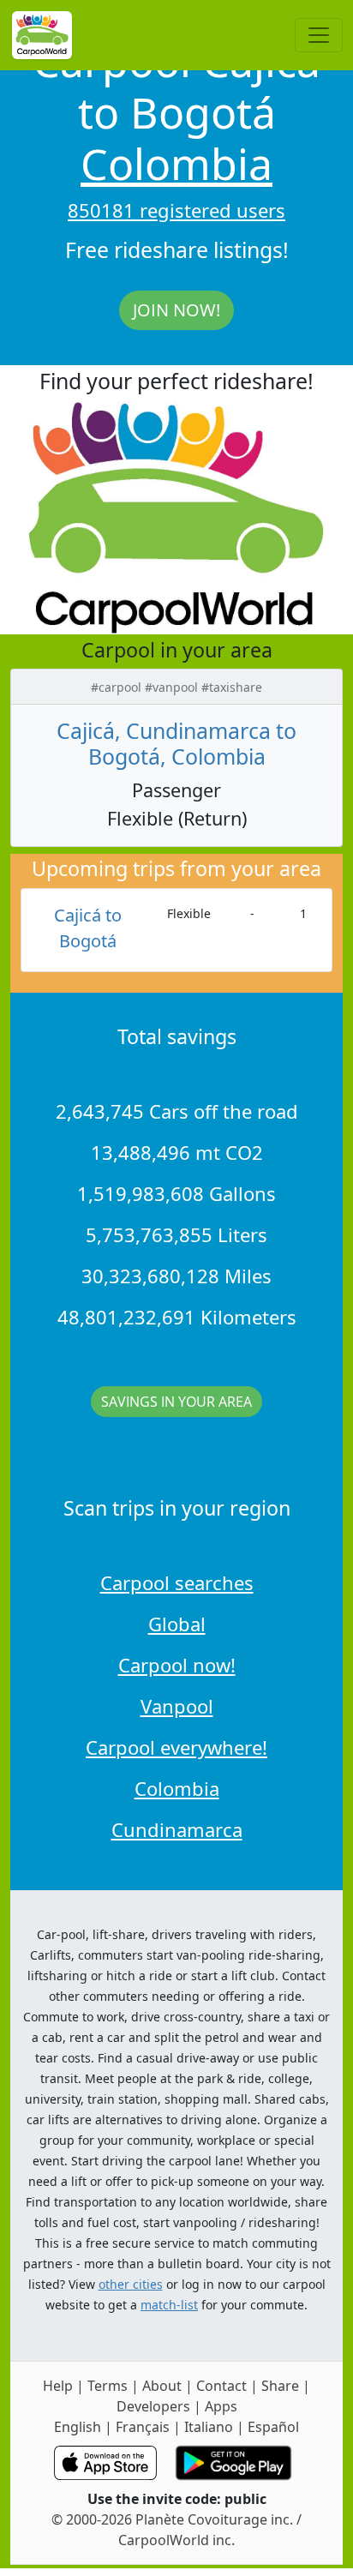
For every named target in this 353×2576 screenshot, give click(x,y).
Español (273, 2427)
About (162, 2386)
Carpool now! (177, 1665)
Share (280, 2386)
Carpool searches (177, 1582)
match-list (169, 2305)
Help (58, 2386)
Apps (221, 2406)
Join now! (176, 310)
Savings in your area (176, 1402)
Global (177, 1624)
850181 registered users (176, 210)
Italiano (209, 2427)
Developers (153, 2406)
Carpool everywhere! (176, 1747)
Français (143, 2427)
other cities (131, 2284)
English (78, 2427)
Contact (221, 2386)
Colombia (176, 164)
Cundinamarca (177, 1829)
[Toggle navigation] (319, 35)
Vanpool (177, 1706)
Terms (108, 2386)
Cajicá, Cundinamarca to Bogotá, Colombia (176, 743)
